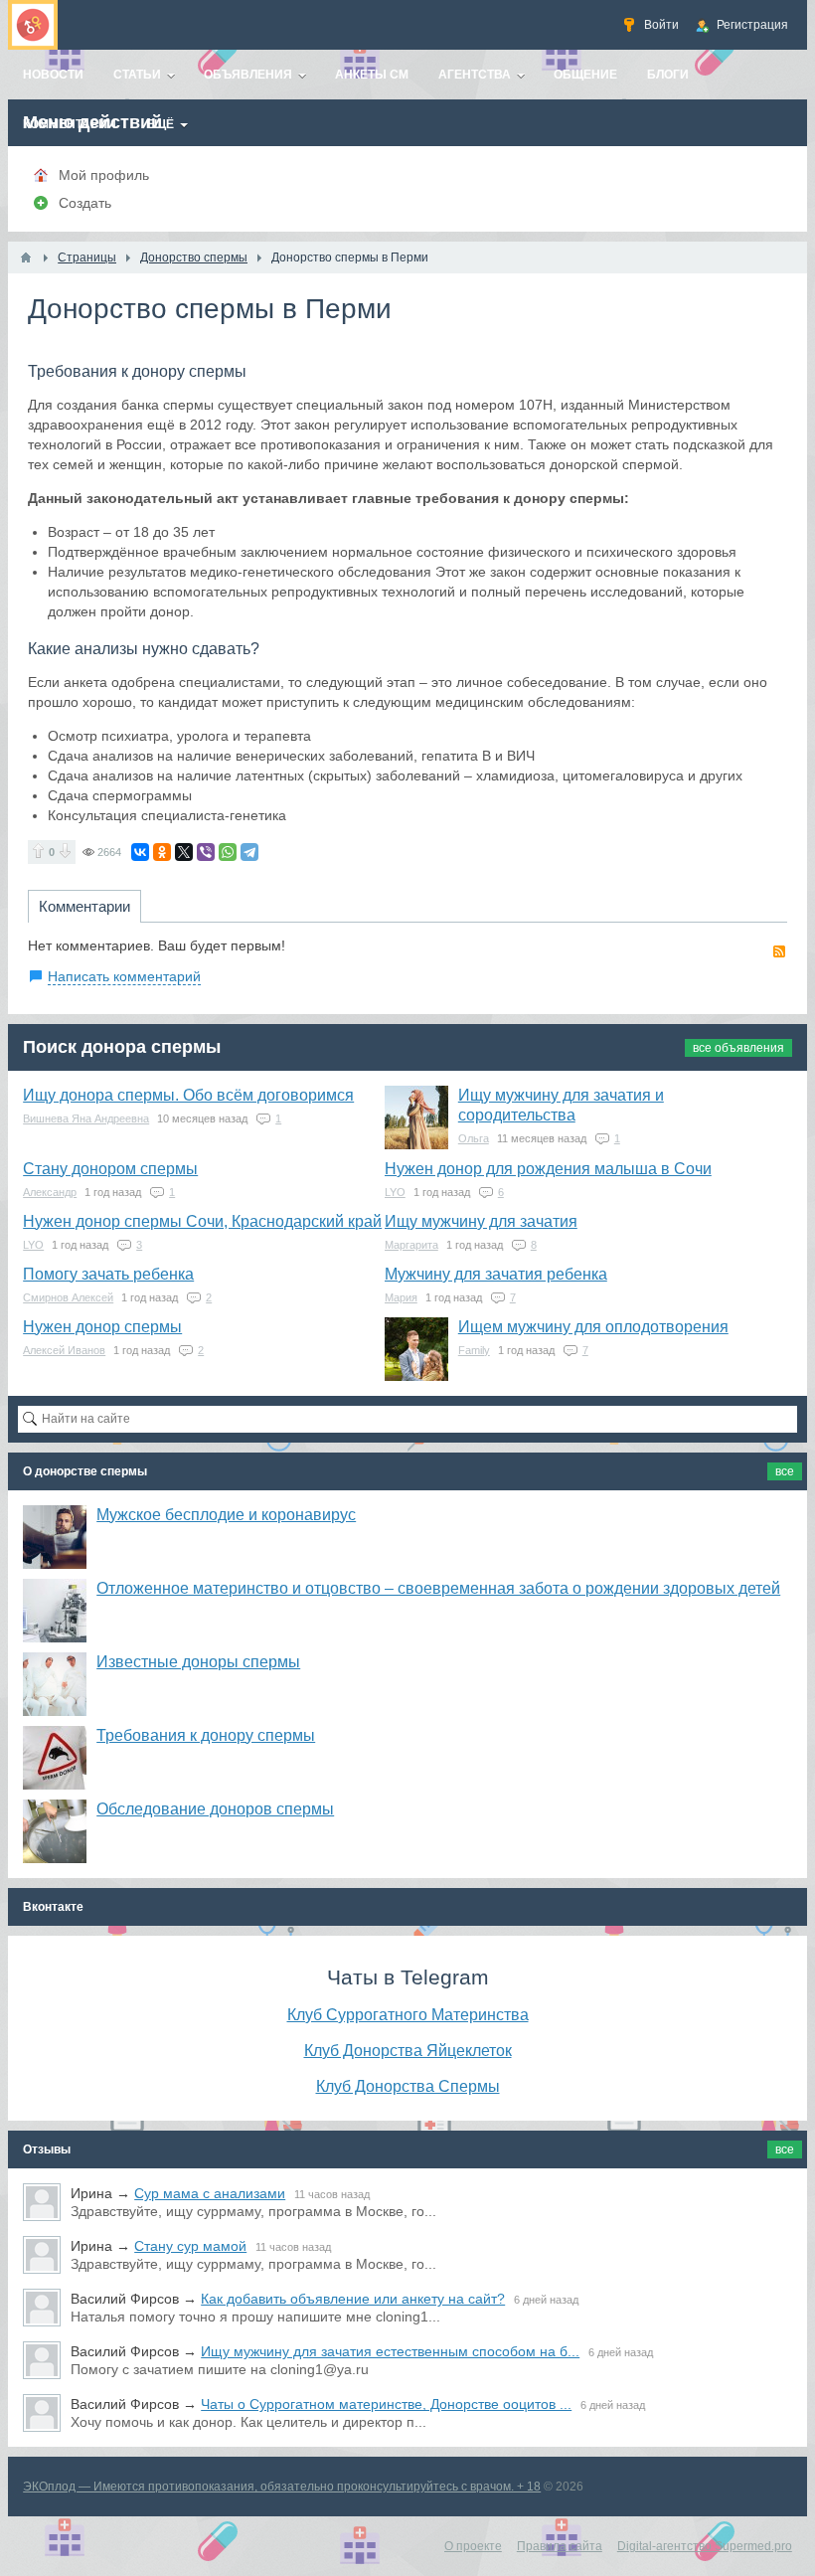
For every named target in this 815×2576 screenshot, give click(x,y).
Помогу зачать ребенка (108, 1274)
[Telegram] (249, 852)
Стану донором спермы (110, 1169)
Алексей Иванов (64, 1350)
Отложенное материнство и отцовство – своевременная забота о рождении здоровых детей (438, 1588)
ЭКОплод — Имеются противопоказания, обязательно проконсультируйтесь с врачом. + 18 (282, 2487)
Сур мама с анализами (210, 2193)
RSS (779, 951)
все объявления (738, 1048)
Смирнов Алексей (68, 1297)
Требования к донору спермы (206, 1735)
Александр (50, 1192)
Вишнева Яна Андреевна (86, 1118)
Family (474, 1350)
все (785, 1471)
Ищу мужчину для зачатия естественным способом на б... (390, 2351)
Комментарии (84, 906)
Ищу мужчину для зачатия (481, 1221)
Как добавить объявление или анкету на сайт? (353, 2299)
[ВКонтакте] (140, 852)
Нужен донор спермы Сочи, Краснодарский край (202, 1221)
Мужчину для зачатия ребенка (496, 1274)
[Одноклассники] (162, 852)
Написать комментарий (124, 976)
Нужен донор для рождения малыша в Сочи (548, 1169)
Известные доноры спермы (198, 1662)
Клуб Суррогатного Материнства (408, 2014)
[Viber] (206, 852)
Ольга (474, 1138)
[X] (184, 852)
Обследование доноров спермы (215, 1809)
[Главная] (26, 258)
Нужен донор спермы (102, 1327)
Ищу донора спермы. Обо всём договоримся (188, 1095)
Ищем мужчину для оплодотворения (593, 1327)
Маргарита (411, 1245)
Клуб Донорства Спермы (408, 2086)
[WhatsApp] (228, 852)
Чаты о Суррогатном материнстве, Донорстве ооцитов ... (386, 2404)
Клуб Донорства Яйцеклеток (408, 2050)
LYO (395, 1192)
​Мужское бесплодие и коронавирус (226, 1515)
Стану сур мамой (190, 2246)
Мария (401, 1297)
